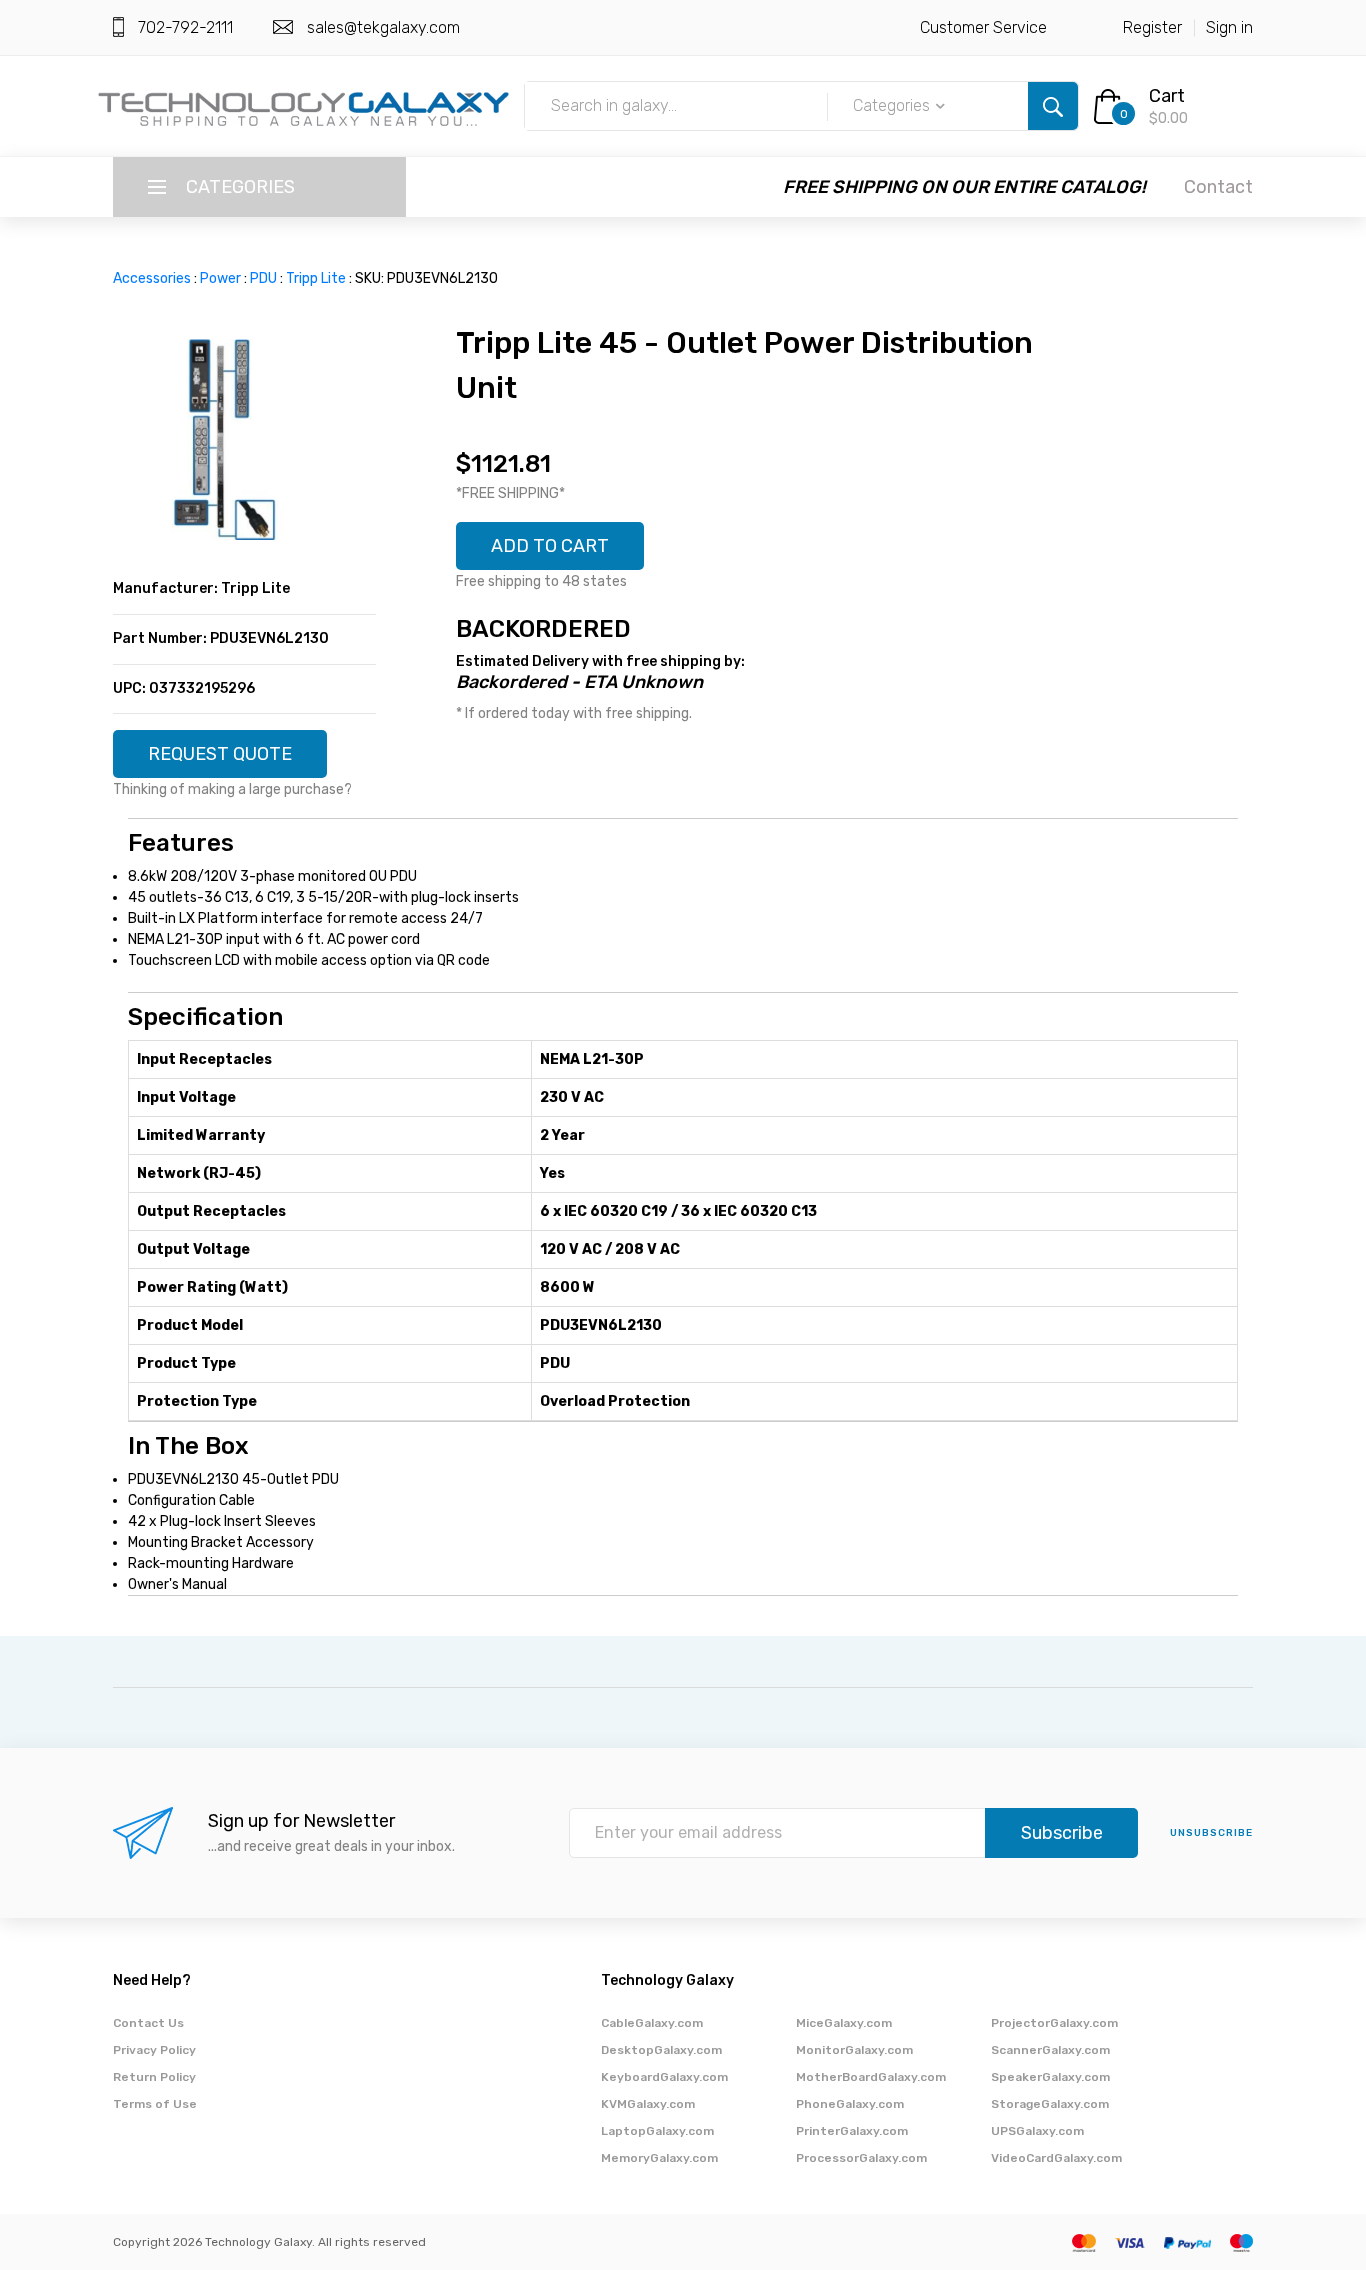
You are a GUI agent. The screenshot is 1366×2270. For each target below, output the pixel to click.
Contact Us (148, 2023)
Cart (1167, 96)
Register (1152, 27)
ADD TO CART (550, 546)
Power (220, 278)
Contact (1218, 187)
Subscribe (1062, 1833)
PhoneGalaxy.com (850, 2104)
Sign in (1229, 27)
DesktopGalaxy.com (661, 2050)
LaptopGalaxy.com (657, 2131)
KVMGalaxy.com (648, 2104)
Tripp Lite (316, 278)
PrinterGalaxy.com (852, 2131)
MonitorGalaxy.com (854, 2050)
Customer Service (983, 27)
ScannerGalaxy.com (1050, 2050)
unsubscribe (1211, 1833)
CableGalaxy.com (652, 2023)
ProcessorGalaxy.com (861, 2158)
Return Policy (154, 2077)
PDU (263, 278)
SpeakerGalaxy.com (1050, 2077)
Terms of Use (155, 2104)
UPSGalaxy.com (1037, 2131)
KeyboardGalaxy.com (664, 2077)
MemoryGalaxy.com (659, 2158)
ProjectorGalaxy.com (1054, 2023)
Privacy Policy (154, 2050)
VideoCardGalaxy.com (1056, 2158)
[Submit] (1053, 106)
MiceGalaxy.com (844, 2023)
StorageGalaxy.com (1050, 2104)
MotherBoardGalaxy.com (871, 2077)
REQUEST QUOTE (220, 754)
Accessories (152, 278)
